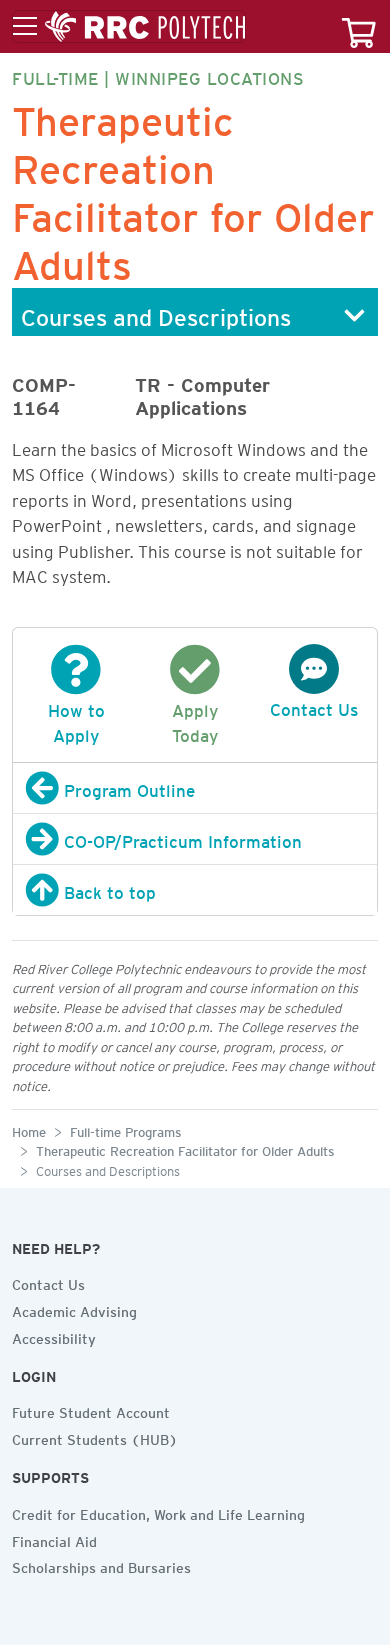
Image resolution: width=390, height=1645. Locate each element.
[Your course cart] (359, 26)
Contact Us (48, 1282)
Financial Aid (54, 1539)
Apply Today (195, 720)
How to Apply (76, 720)
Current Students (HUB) (95, 1437)
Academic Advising (74, 1309)
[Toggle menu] (129, 27)
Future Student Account (91, 1410)
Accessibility (54, 1336)
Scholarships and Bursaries (101, 1565)
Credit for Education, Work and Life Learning (158, 1512)
